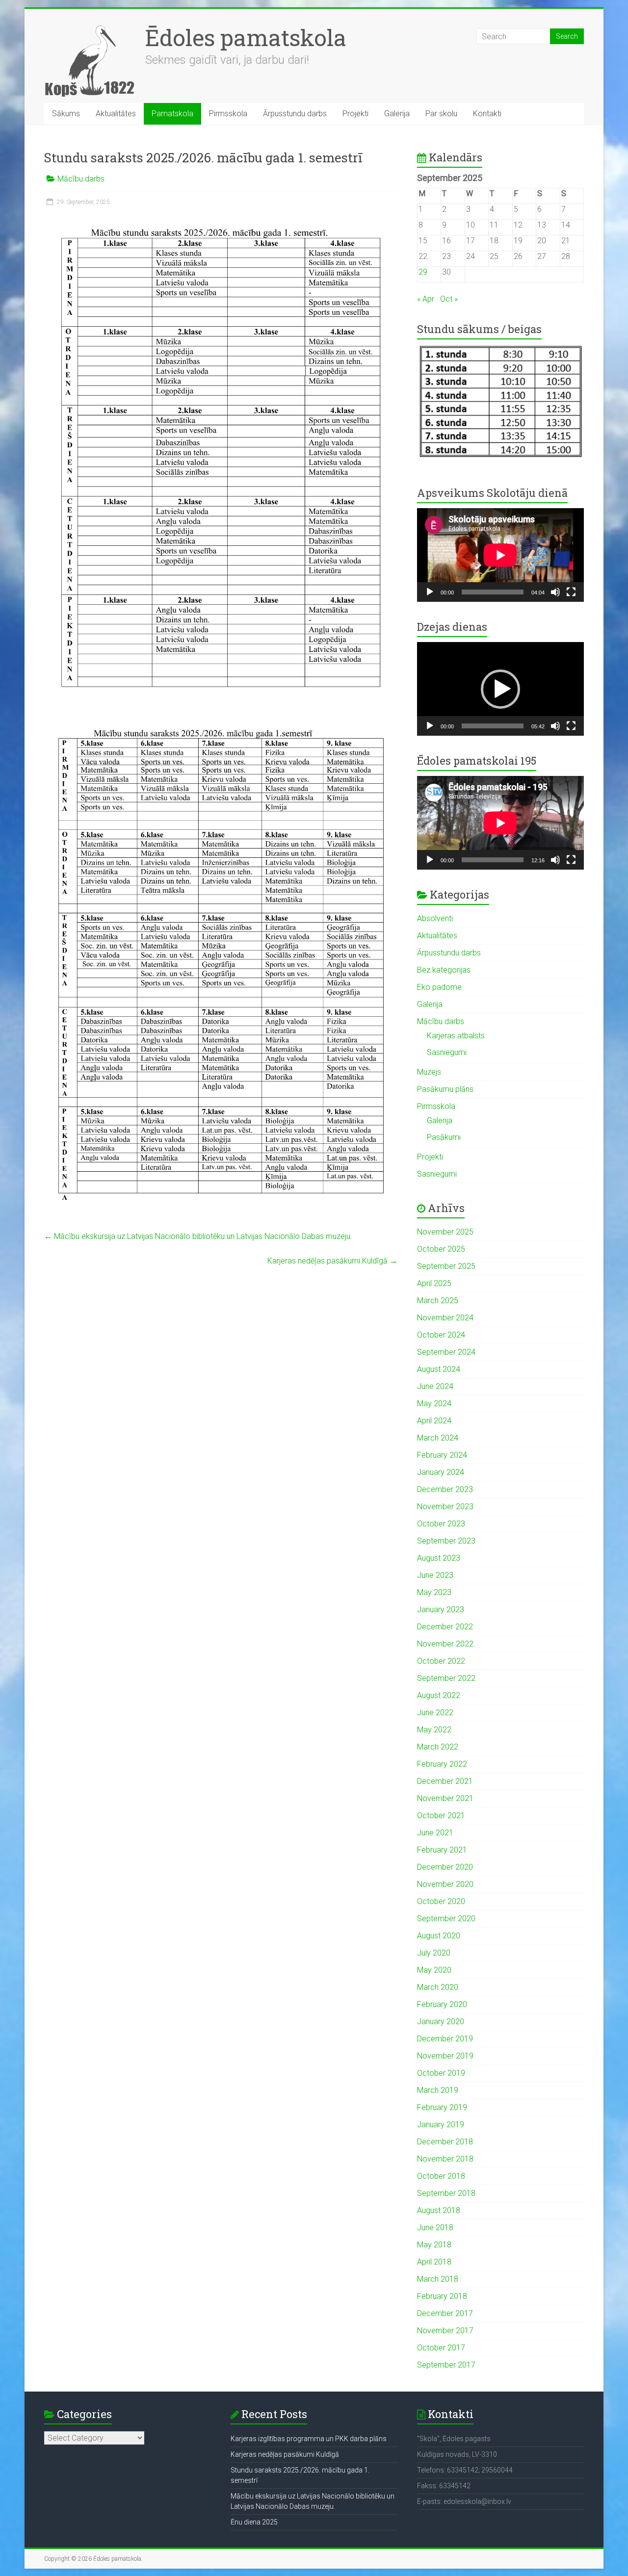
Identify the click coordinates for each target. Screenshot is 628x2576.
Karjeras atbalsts (456, 1036)
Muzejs (429, 1072)
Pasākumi (444, 1137)
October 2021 (441, 1816)
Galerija (397, 114)
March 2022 (438, 1747)
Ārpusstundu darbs (295, 114)
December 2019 (445, 2039)
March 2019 (438, 2090)
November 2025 (445, 1232)
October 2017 (441, 2348)
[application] (500, 555)
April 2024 (434, 1421)
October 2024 (441, 1335)
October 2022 (441, 1661)
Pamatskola (172, 114)
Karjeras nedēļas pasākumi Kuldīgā (332, 1261)
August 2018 (439, 2210)
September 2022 (446, 1678)
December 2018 (445, 2142)
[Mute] (555, 592)
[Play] (430, 592)
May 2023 (434, 1592)
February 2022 (442, 1764)
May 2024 (434, 1404)
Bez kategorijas (444, 970)
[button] (500, 689)
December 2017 (445, 2313)
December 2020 (445, 1867)
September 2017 (446, 2365)
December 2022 (445, 1627)
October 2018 (441, 2176)
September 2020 (446, 1919)
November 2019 (445, 2056)
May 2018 (434, 2245)
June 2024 (435, 1386)
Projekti (355, 114)
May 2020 (434, 1970)
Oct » (449, 299)
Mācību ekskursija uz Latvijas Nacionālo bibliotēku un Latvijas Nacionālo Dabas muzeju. (198, 1236)
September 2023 (446, 1541)
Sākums (66, 114)
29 (423, 272)
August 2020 (439, 1936)
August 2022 (439, 1695)
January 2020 (441, 2022)
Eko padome (439, 987)
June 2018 (435, 2228)
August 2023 (439, 1558)
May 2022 (434, 1730)
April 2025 (434, 1283)
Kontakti (487, 114)
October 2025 (441, 1249)
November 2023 (445, 1507)
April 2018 (434, 2262)
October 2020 (441, 1901)
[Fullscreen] (571, 592)
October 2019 (441, 2073)
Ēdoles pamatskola (246, 37)
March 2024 (438, 1438)
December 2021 (445, 1781)
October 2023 (441, 1524)
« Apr (426, 299)
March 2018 (438, 2279)
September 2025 (446, 1266)
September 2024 (446, 1352)
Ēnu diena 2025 (254, 2522)
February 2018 (442, 2296)
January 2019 (441, 2125)
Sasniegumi (447, 1052)
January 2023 (441, 1610)
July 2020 (434, 1953)
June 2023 (435, 1575)
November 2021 (445, 1798)
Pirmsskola (228, 114)
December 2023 (445, 1489)
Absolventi (435, 918)
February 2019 (442, 2107)
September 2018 (446, 2193)
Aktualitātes (116, 114)
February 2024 (442, 1455)
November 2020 (445, 1884)
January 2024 (441, 1472)
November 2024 (445, 1318)
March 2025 (438, 1301)
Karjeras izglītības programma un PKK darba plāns (309, 2439)
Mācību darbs (81, 179)
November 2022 (445, 1644)
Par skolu (441, 114)
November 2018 (445, 2159)
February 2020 (442, 2004)
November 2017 (445, 2331)
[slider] (493, 726)
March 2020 (438, 1987)
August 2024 (439, 1369)
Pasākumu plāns (445, 1089)
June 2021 (435, 1833)
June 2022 (435, 1713)
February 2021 (442, 1850)
